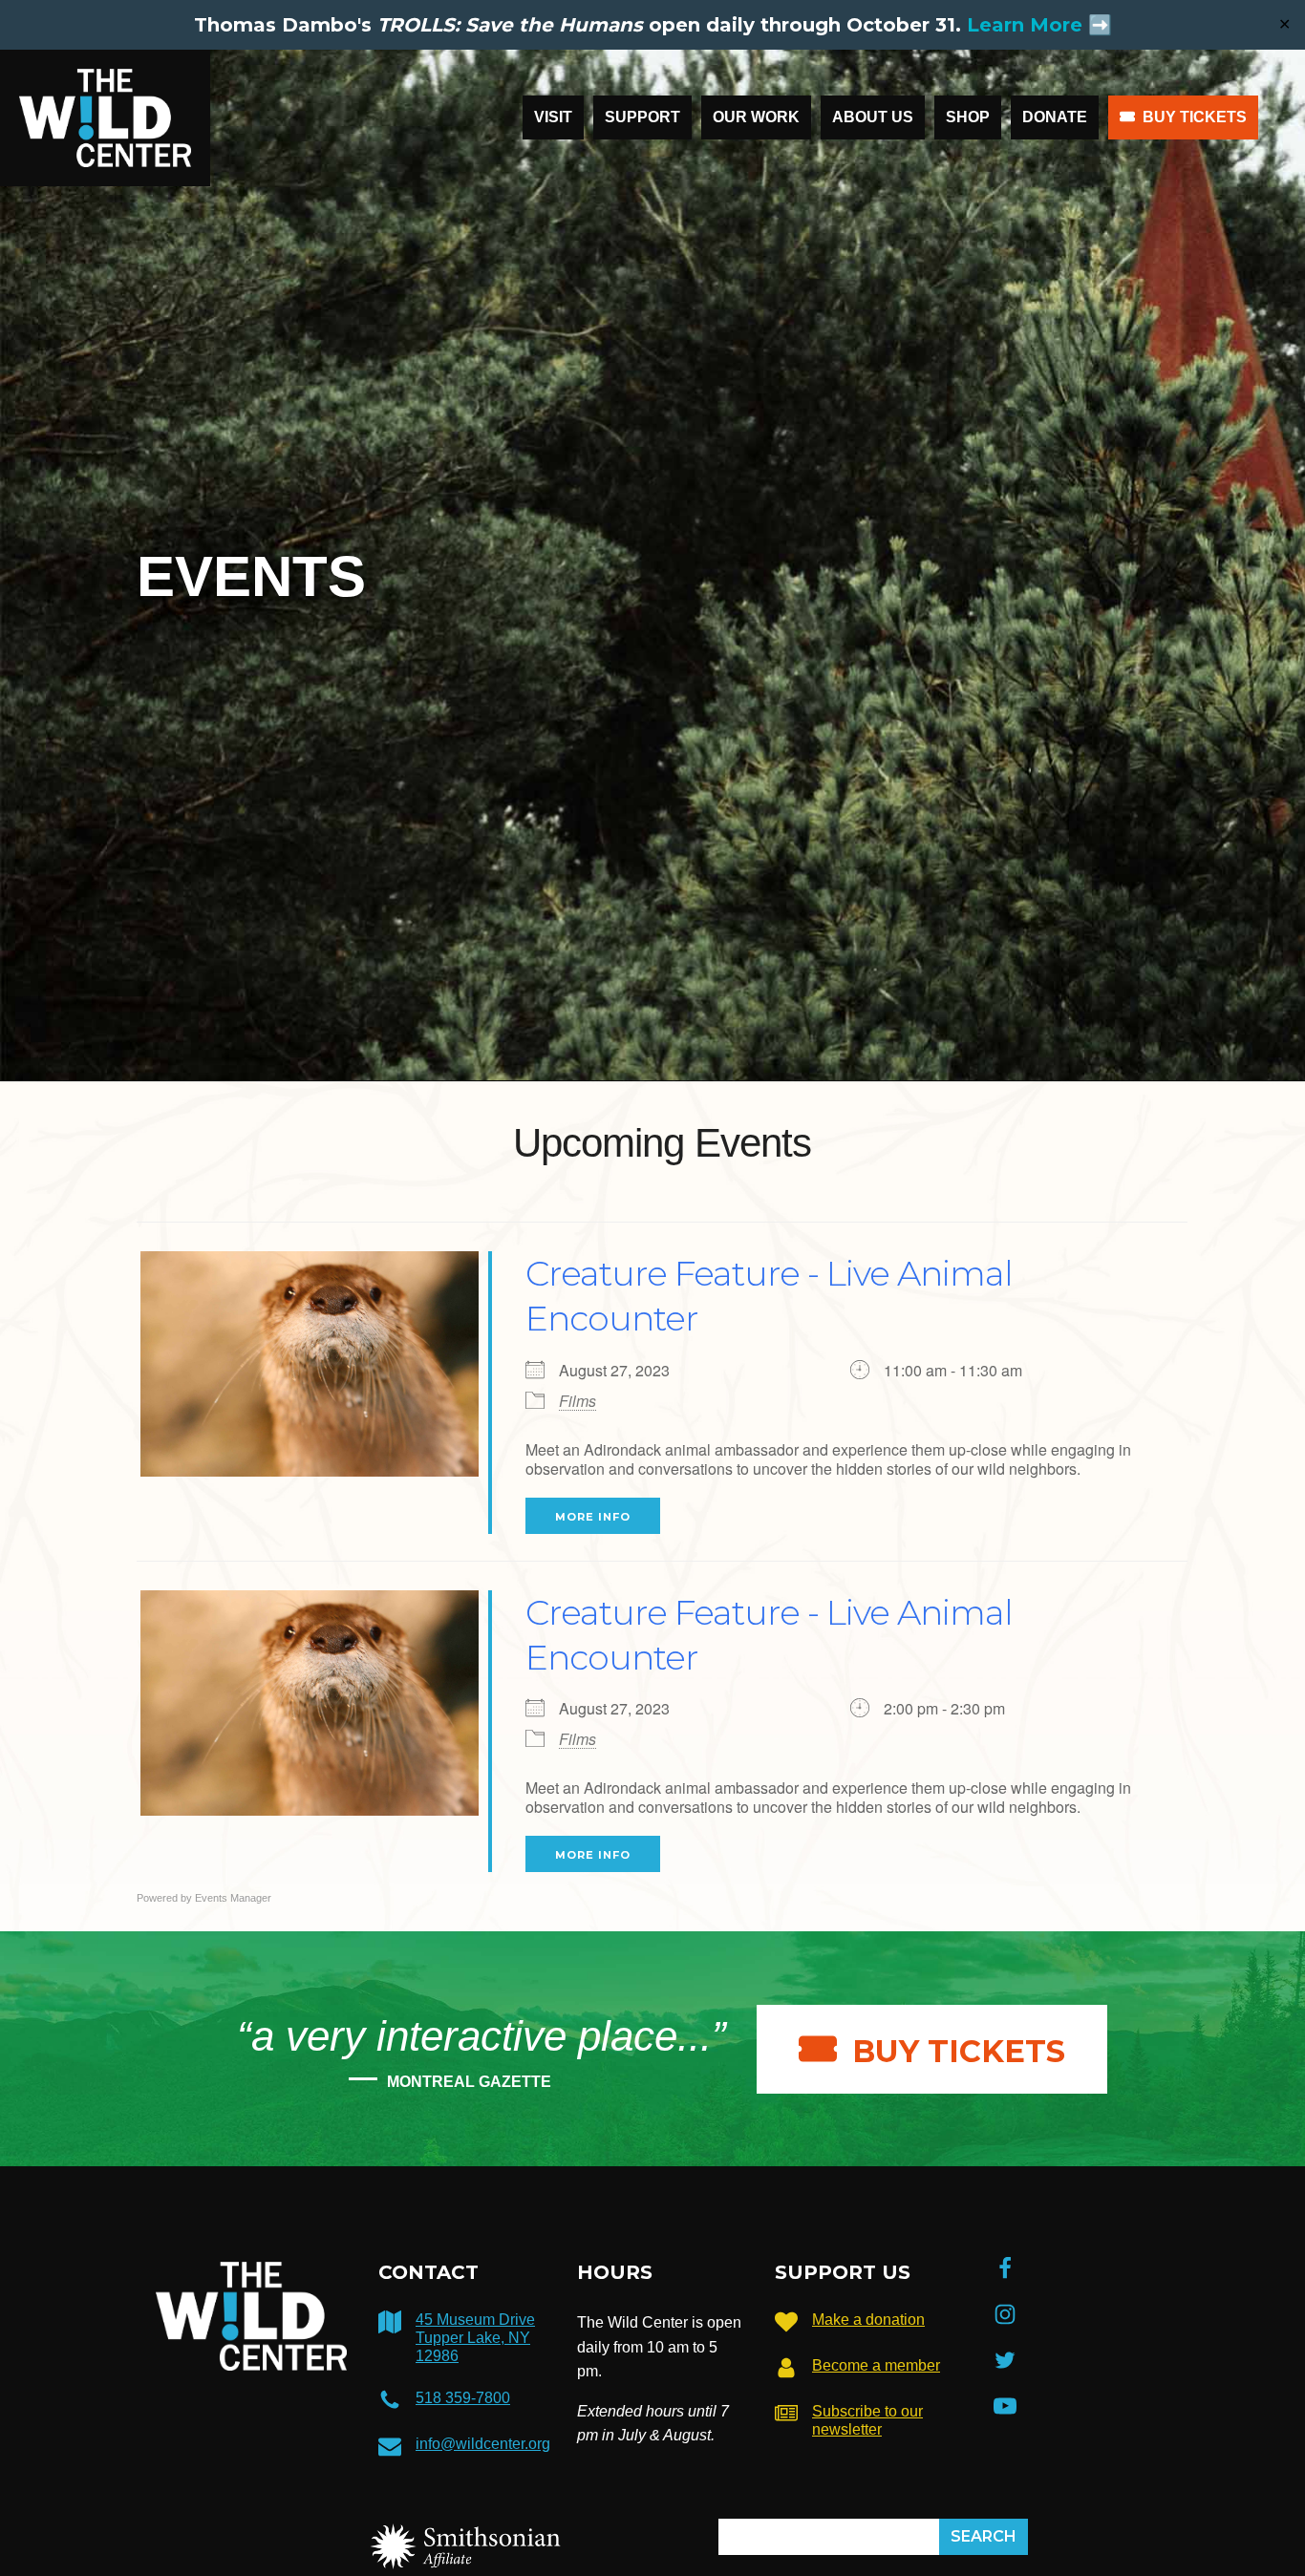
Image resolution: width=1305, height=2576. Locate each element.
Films (578, 1401)
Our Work (756, 117)
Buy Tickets (1195, 117)
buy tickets (959, 2051)
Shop (968, 117)
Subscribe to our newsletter (867, 2420)
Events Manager (233, 1898)
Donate (1055, 117)
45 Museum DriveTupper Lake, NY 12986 (475, 2338)
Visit (553, 117)
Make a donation (868, 2320)
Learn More (1025, 25)
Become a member (876, 2365)
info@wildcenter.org (483, 2444)
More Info (593, 1517)
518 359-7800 (463, 2398)
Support (642, 117)
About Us (873, 117)
